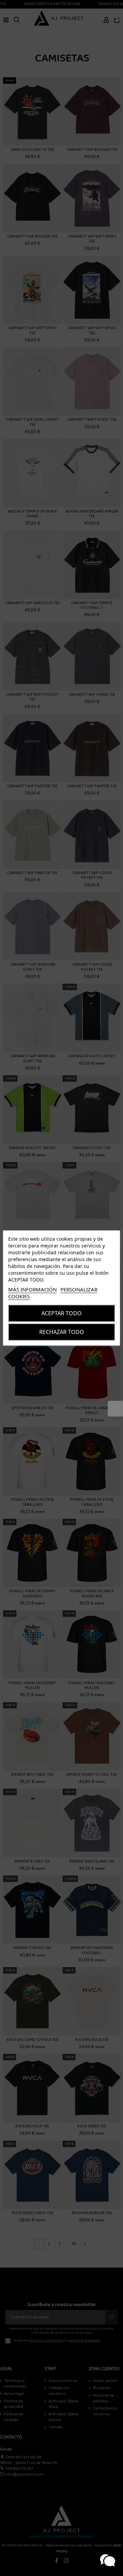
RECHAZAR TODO (62, 1332)
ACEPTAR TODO (61, 1313)
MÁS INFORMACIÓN (32, 1289)
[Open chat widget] (108, 2561)
